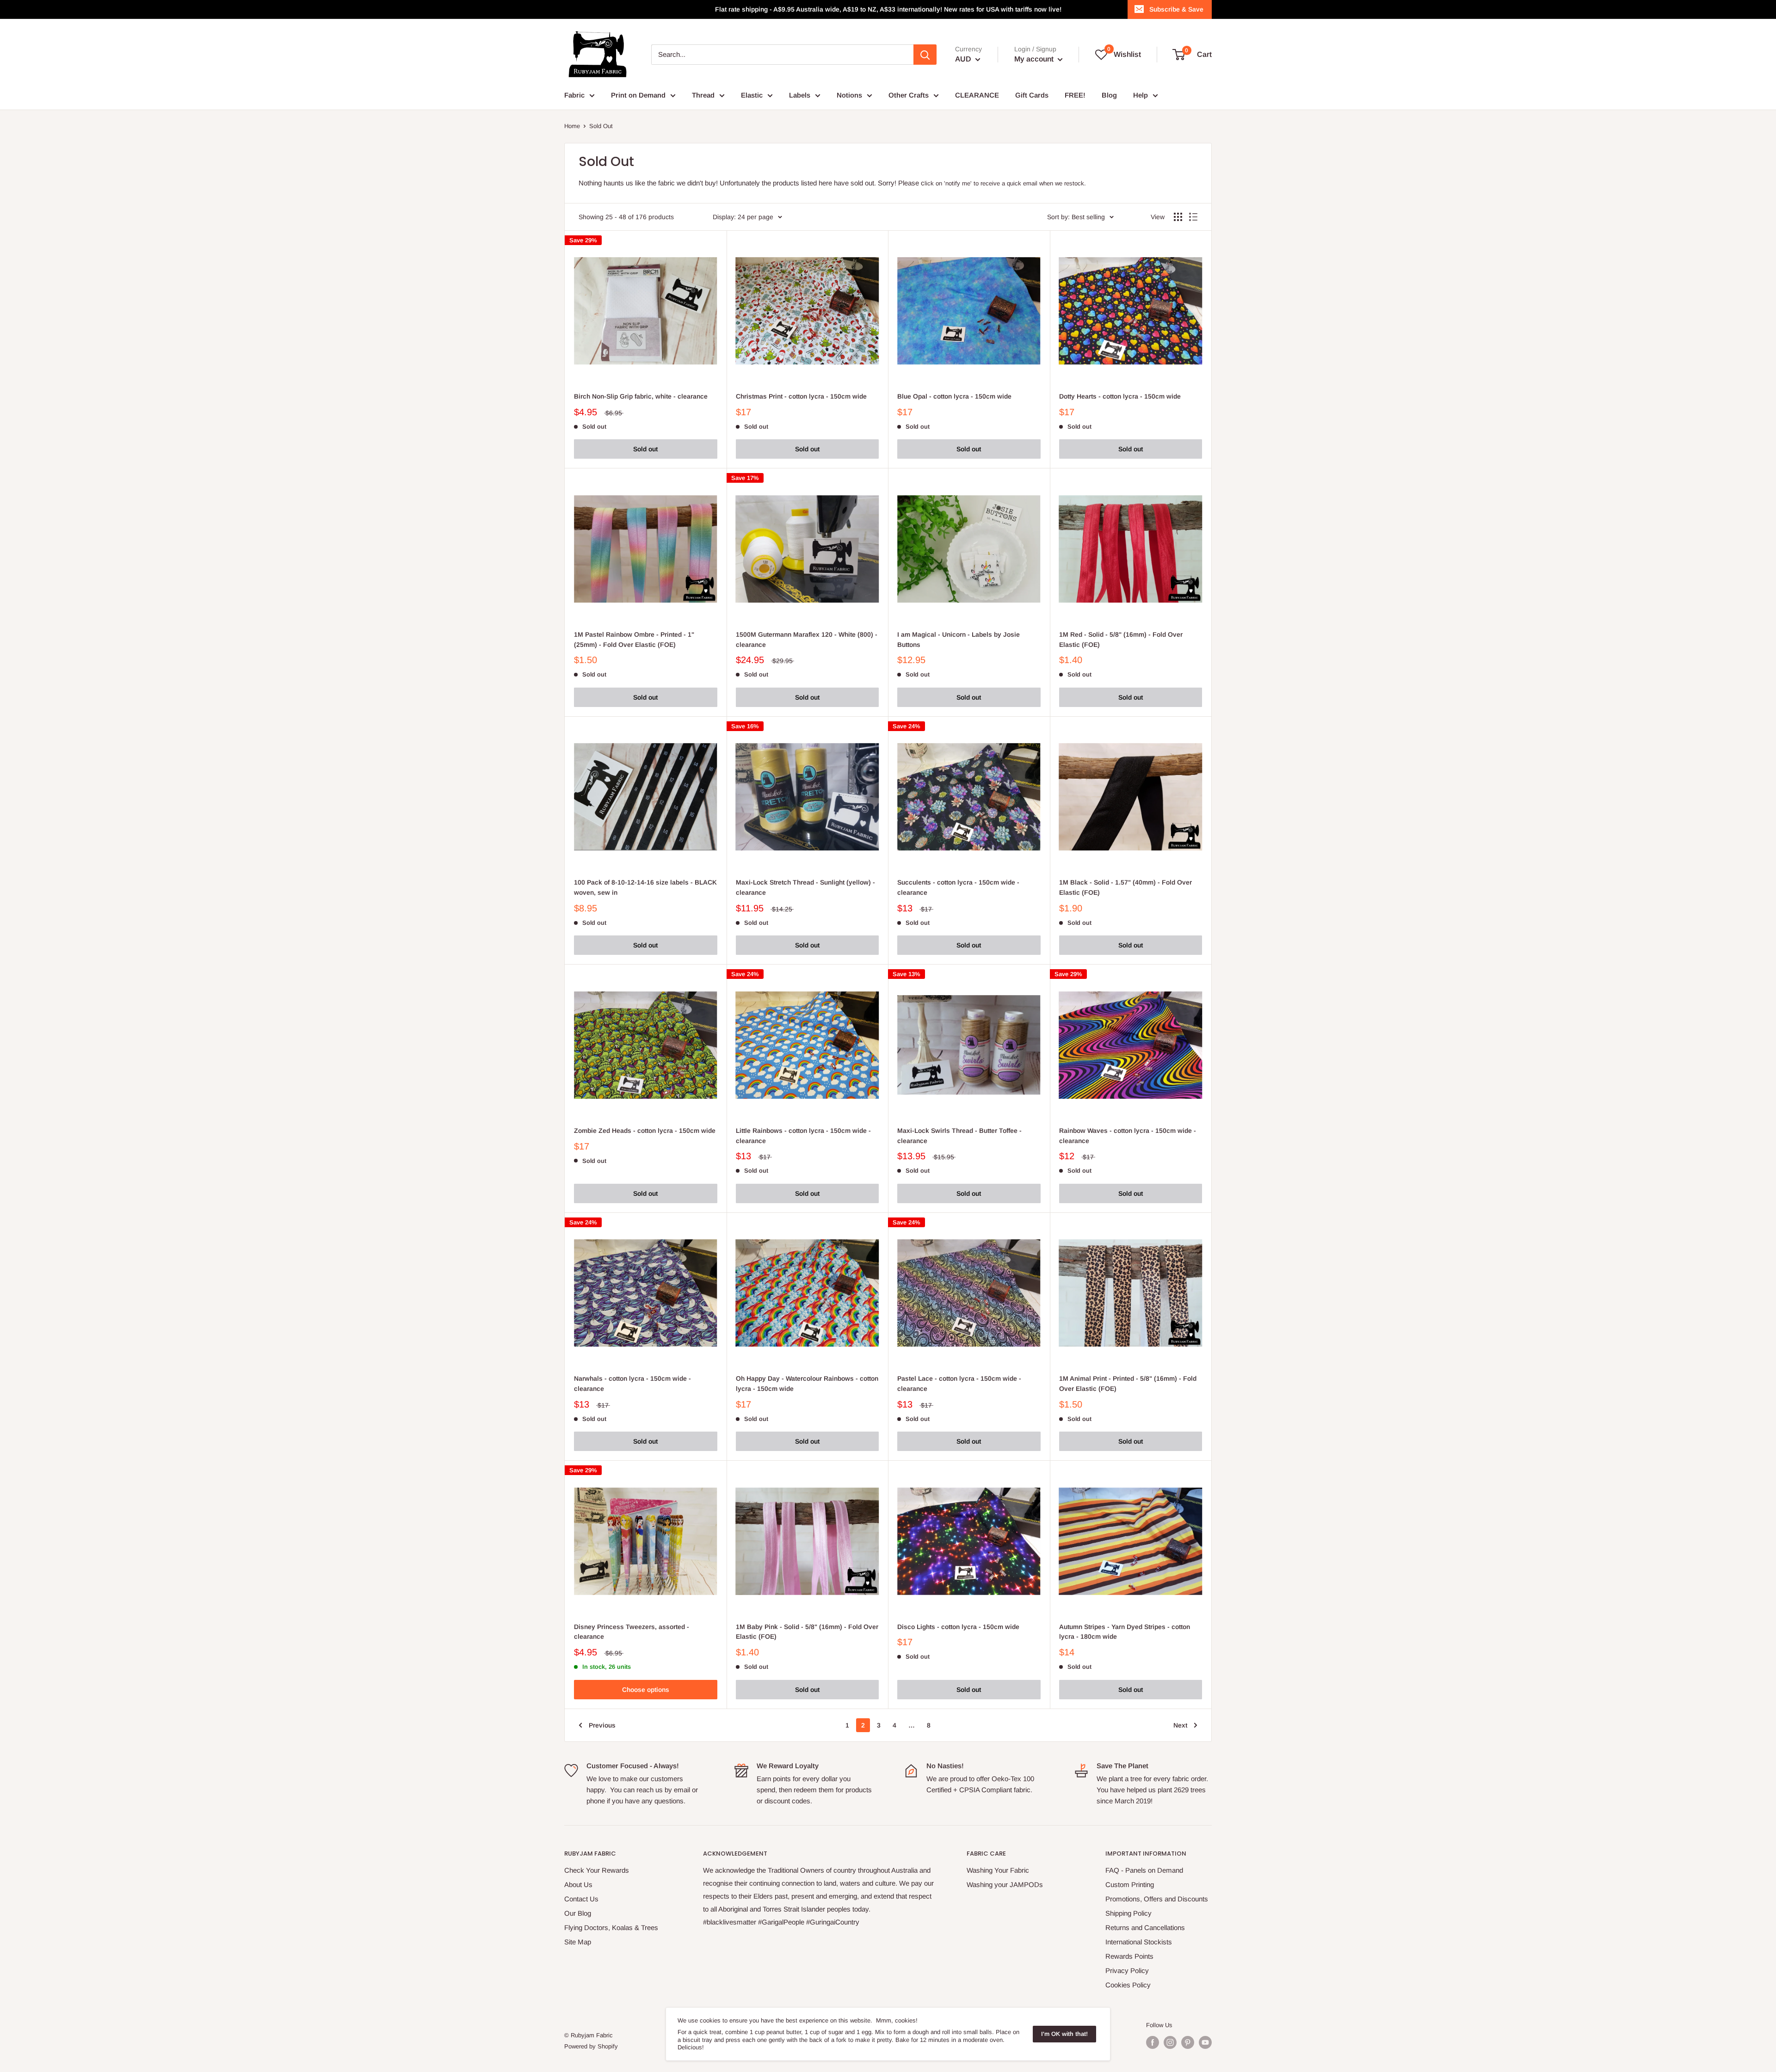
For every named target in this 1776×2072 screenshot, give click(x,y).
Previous (602, 1725)
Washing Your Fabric (998, 1870)
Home (572, 126)
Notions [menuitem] (849, 95)
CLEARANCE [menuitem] (977, 95)
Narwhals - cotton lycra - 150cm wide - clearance (632, 1383)
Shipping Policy (1128, 1913)
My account (1035, 59)
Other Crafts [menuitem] (909, 95)
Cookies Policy (1128, 1985)
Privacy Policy (1127, 1971)
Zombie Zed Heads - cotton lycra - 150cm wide (645, 1131)
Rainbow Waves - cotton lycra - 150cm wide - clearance (1128, 1136)
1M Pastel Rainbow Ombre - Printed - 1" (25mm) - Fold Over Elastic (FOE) (634, 639)
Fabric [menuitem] (574, 95)
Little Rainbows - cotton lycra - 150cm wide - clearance (803, 1136)
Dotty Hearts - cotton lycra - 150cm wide (1120, 396)
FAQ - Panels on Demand (1144, 1870)
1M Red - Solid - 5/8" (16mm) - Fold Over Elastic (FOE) (1121, 639)
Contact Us (581, 1899)
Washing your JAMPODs (1005, 1884)
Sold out (645, 449)
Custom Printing (1130, 1884)
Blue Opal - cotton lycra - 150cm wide (954, 396)
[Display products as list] (1193, 217)
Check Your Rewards (597, 1870)
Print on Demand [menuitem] (638, 95)
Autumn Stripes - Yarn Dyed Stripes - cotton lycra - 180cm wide (1125, 1632)
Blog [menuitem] (1109, 95)
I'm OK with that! (1064, 2034)
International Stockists (1139, 1942)
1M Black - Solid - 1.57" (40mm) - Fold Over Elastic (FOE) (1125, 887)
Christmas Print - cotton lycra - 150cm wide (801, 396)
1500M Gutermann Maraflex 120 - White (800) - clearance (807, 639)
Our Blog (578, 1913)
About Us (578, 1884)
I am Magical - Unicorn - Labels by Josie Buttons (959, 639)
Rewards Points (1129, 1956)
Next (1180, 1725)
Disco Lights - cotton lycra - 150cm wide (958, 1627)
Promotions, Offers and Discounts (1157, 1899)
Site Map (578, 1942)
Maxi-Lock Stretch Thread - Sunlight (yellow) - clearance (805, 887)
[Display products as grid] (1178, 217)
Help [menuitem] (1141, 95)
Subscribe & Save (1176, 9)
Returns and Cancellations (1145, 1928)
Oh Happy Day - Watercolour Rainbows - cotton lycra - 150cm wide (807, 1383)
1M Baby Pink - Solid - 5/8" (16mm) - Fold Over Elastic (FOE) (807, 1632)
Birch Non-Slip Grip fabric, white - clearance (641, 396)
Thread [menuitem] (703, 95)
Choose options (646, 1690)
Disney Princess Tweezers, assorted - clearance (632, 1632)
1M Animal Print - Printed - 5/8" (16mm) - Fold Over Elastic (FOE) (1128, 1383)
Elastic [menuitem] (752, 95)
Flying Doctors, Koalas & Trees (611, 1928)
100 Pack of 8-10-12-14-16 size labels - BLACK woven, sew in (645, 887)
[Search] (925, 55)
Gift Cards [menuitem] (1032, 95)
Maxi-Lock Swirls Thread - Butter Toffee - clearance (959, 1136)
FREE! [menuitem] (1075, 95)
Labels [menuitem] (800, 95)
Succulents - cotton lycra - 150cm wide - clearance (958, 887)
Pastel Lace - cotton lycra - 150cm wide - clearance (959, 1383)
